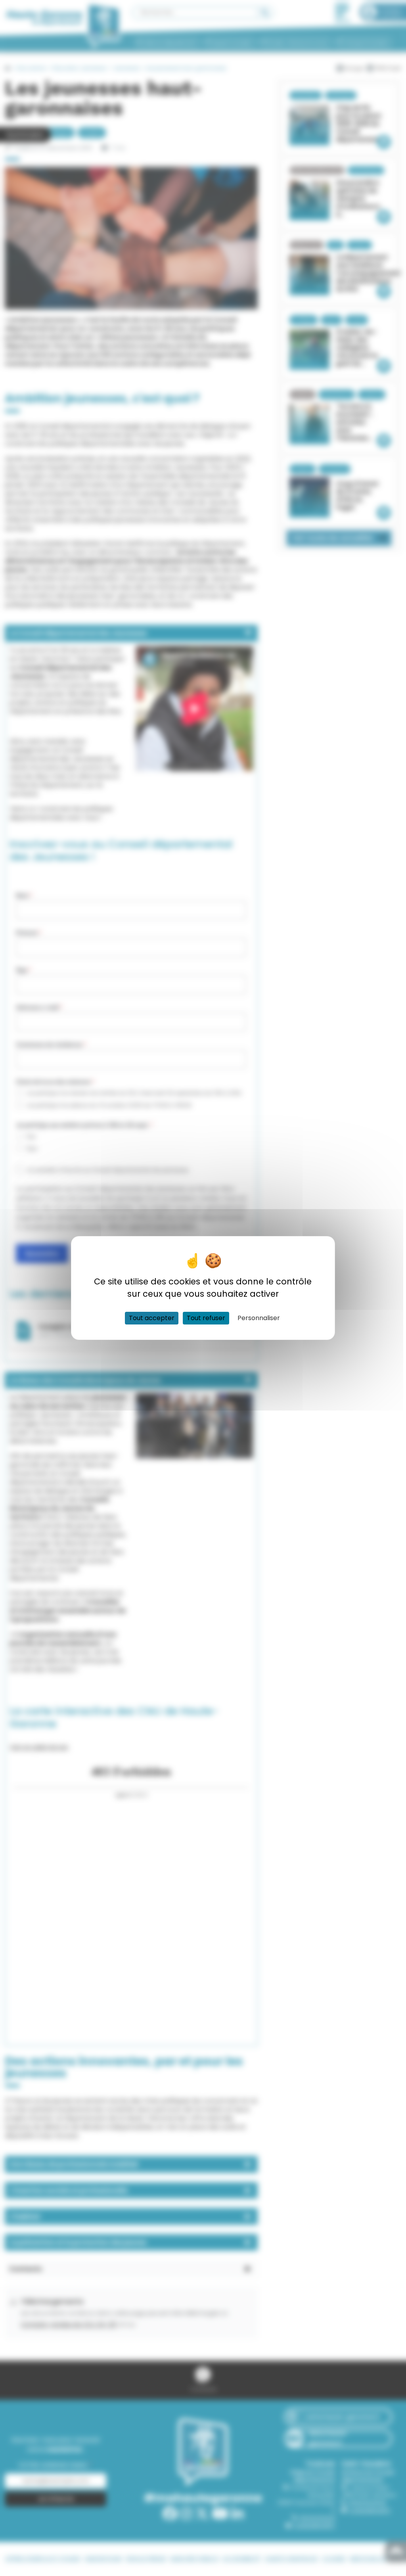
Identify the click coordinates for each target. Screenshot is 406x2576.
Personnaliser (259, 1318)
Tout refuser (206, 1318)
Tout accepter (152, 1318)
